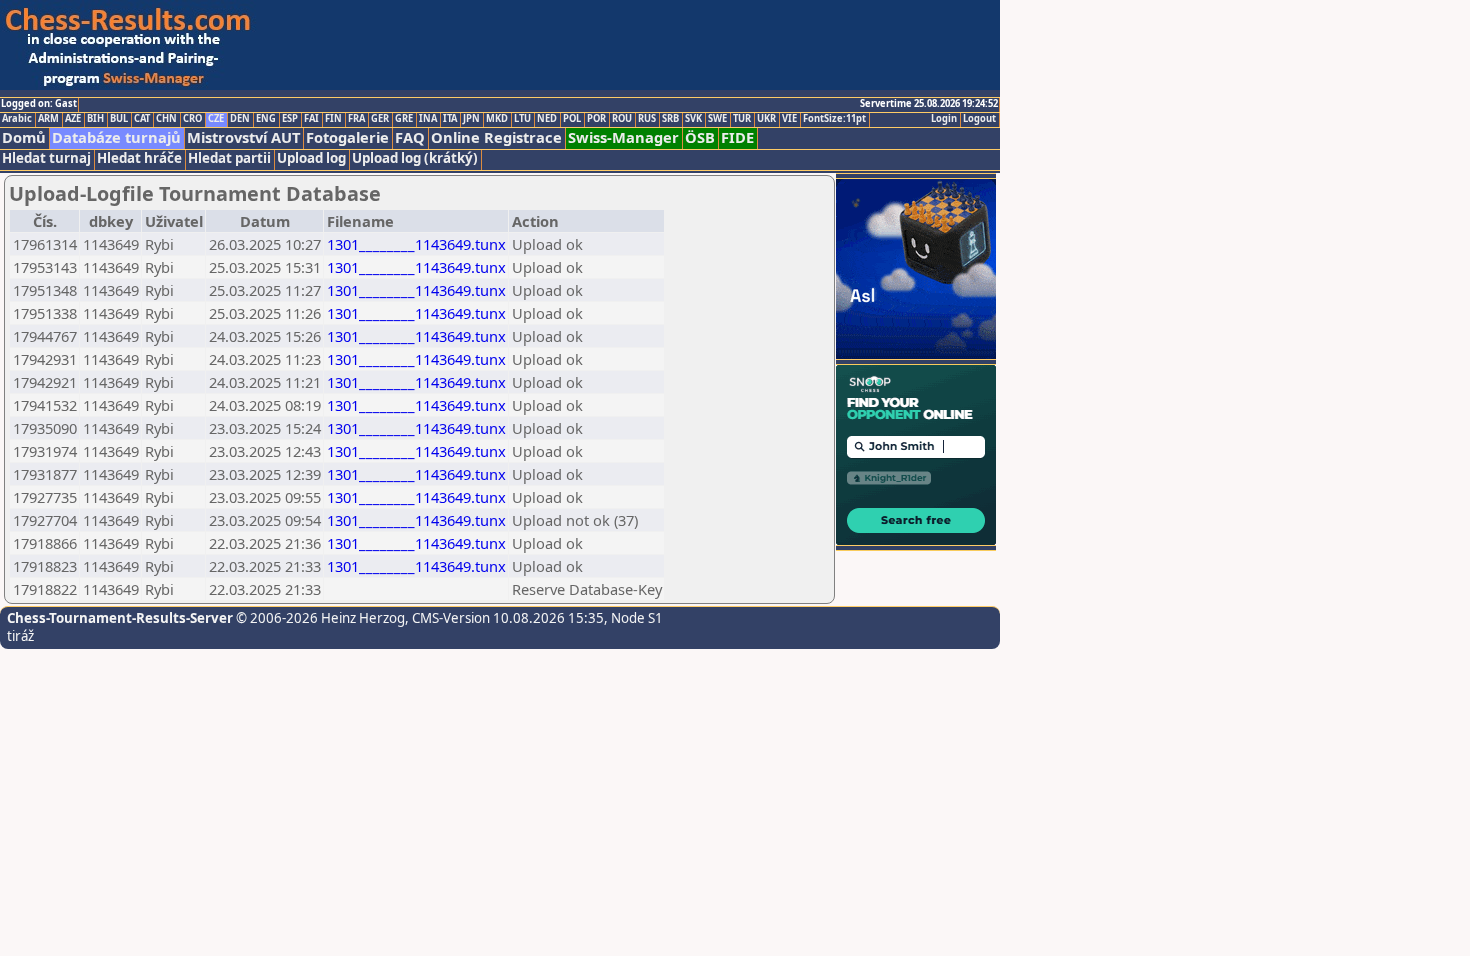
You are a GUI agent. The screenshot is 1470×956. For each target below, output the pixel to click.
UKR (766, 119)
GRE (404, 119)
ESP (290, 119)
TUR (742, 119)
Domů (24, 137)
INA (428, 119)
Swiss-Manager (623, 137)
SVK (693, 119)
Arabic (17, 119)
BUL (119, 119)
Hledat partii (229, 158)
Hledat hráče (139, 158)
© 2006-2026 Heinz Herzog (319, 618)
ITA (450, 119)
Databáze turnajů (116, 137)
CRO (192, 119)
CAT (142, 119)
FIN (333, 119)
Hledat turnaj (46, 158)
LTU (522, 119)
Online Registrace (496, 137)
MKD (497, 119)
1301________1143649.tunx (416, 244)
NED (547, 119)
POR (596, 119)
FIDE (737, 137)
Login (944, 119)
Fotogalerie (347, 137)
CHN (166, 119)
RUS (647, 119)
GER (380, 119)
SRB (670, 119)
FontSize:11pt (834, 119)
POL (572, 119)
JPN (471, 119)
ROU (622, 119)
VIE (789, 119)
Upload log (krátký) (415, 158)
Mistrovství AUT (243, 137)
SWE (717, 119)
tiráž (20, 636)
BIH (95, 119)
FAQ (410, 137)
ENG (266, 119)
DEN (240, 119)
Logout (979, 119)
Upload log (311, 158)
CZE (216, 119)
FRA (356, 119)
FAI (311, 119)
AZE (73, 119)
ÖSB (700, 137)
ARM (48, 119)
